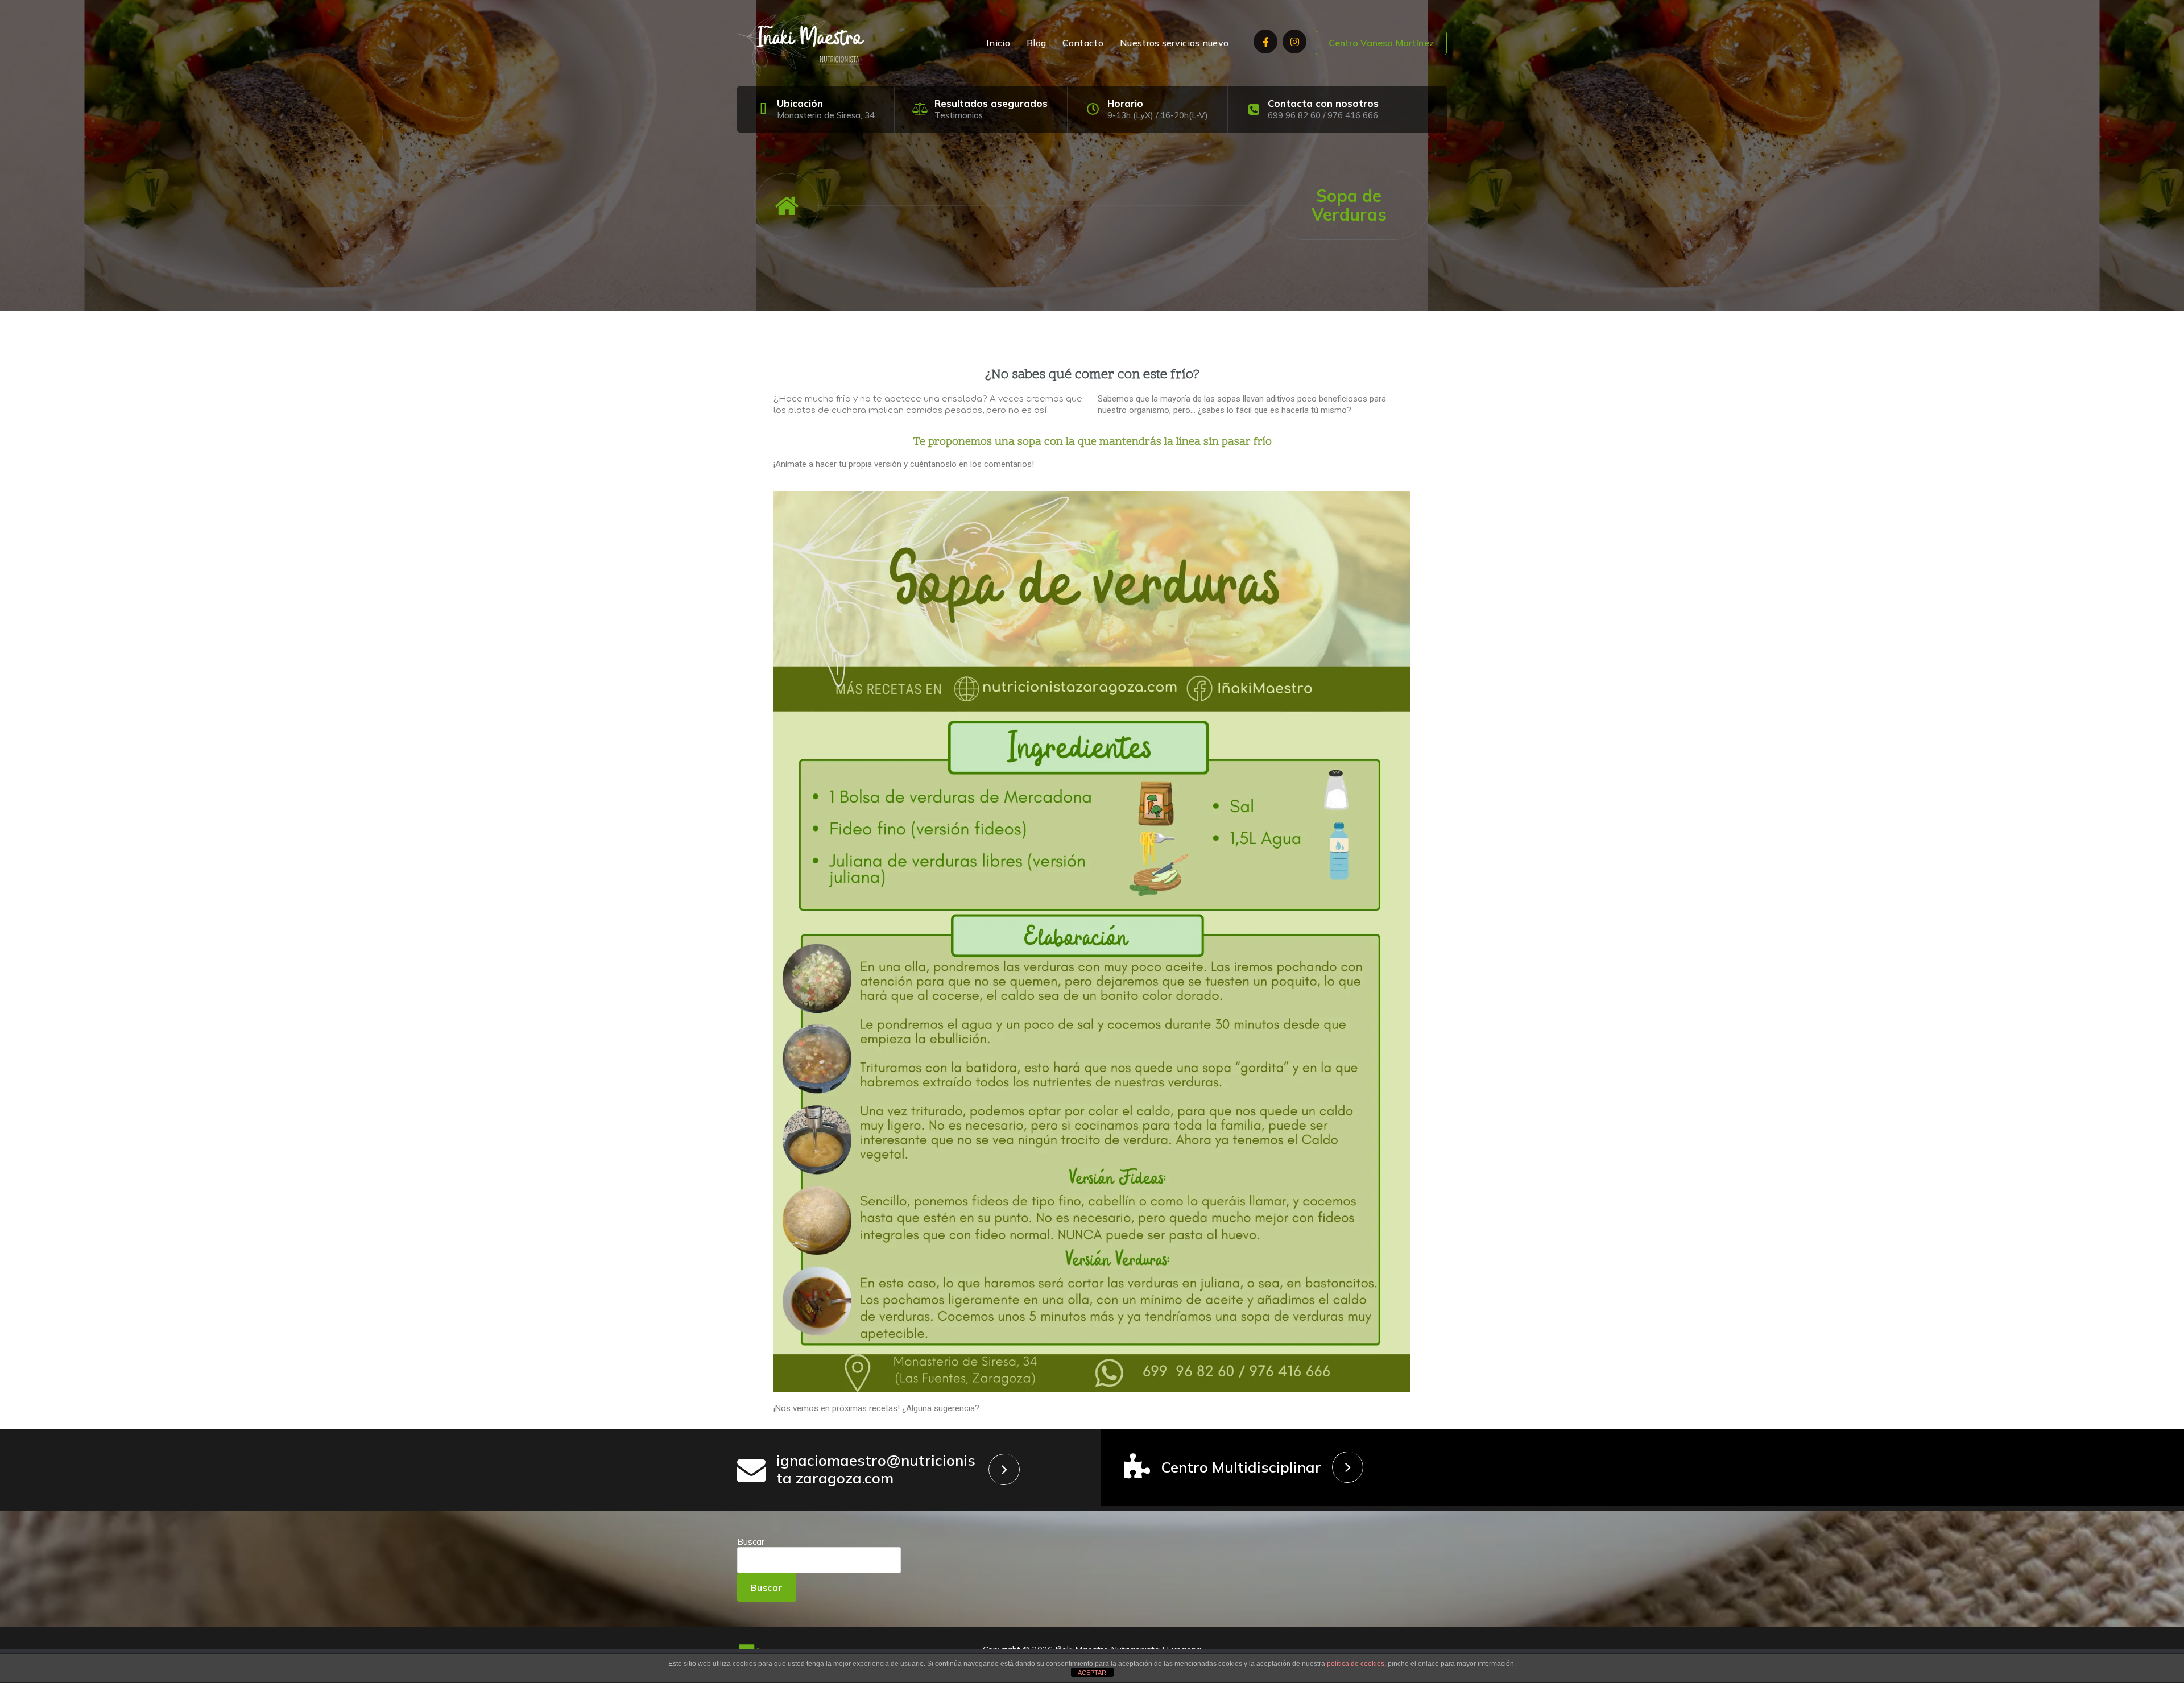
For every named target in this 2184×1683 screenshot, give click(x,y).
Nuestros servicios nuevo (1174, 43)
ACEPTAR (1092, 1673)
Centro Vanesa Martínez (1381, 43)
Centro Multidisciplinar (1241, 1467)
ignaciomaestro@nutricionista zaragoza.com (876, 1469)
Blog (1036, 43)
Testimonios (959, 115)
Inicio (998, 43)
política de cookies (1356, 1664)
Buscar (751, 1542)
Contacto (1083, 43)
